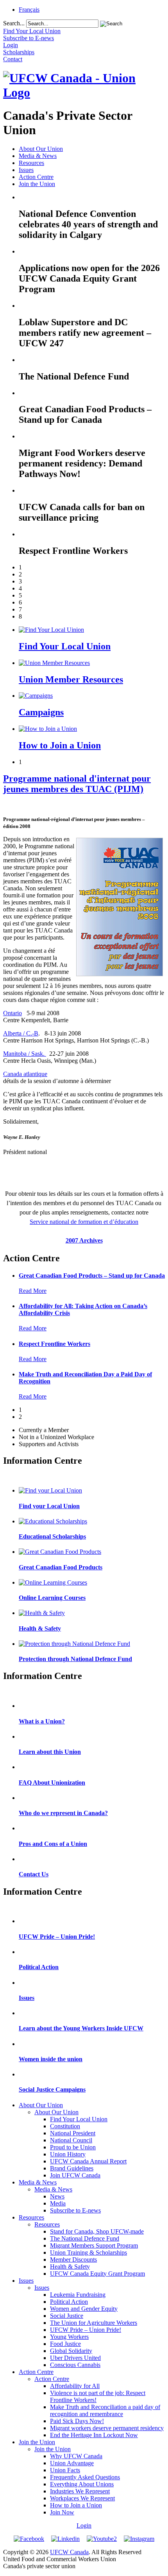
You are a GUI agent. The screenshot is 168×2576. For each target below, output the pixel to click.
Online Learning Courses (52, 1598)
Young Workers (69, 2337)
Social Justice (67, 2316)
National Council (71, 2140)
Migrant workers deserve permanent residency (107, 2428)
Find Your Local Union (65, 646)
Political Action (39, 1967)
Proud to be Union (73, 2147)
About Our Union (41, 149)
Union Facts (65, 2470)
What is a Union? (42, 1721)
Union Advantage (72, 2463)
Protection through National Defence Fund (75, 1659)
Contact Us (34, 1874)
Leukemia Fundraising (78, 2295)
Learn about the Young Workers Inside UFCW (81, 2028)
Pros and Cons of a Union (53, 1844)
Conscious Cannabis (75, 2365)
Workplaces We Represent (82, 2498)
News (57, 2196)
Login (84, 2525)
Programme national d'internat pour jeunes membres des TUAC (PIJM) (77, 784)
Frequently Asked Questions (85, 2477)
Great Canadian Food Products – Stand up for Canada (92, 1276)
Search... (14, 23)
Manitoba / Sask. (25, 1054)
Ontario (13, 1013)
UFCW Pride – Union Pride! (57, 1937)
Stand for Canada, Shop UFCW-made (97, 2231)
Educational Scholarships (52, 1536)
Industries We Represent (80, 2491)
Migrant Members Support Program (94, 2245)
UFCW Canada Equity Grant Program (97, 2274)
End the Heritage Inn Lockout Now (94, 2435)
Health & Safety (40, 1628)
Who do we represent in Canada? (63, 1813)
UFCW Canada (69, 2552)
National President (73, 2133)
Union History (68, 2154)
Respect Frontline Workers (55, 1344)
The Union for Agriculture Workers (94, 2323)
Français (29, 10)
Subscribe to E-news (75, 2210)
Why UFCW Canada (76, 2456)
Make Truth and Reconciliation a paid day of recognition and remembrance (105, 2410)
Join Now (62, 2512)
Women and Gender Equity (84, 2309)
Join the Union (37, 184)
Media (58, 2203)
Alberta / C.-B (21, 1033)
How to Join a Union (60, 745)
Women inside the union (51, 2059)
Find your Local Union (49, 1506)
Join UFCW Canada (75, 2175)
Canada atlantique (25, 1074)
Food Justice (65, 2344)
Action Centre (36, 177)
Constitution (65, 2126)
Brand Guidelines (72, 2168)
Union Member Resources (71, 679)
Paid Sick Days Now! (77, 2421)
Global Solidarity (71, 2351)
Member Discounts (73, 2260)
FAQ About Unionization (52, 1783)
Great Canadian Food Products (61, 1567)
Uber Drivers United (75, 2358)
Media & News (38, 156)
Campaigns (41, 712)
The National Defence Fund (85, 2238)
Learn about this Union (50, 1752)
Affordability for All (75, 2386)
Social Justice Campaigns (52, 2089)
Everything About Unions (82, 2484)
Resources (31, 163)
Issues (26, 170)
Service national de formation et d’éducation (84, 1222)
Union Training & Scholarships (88, 2252)
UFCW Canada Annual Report (88, 2161)
